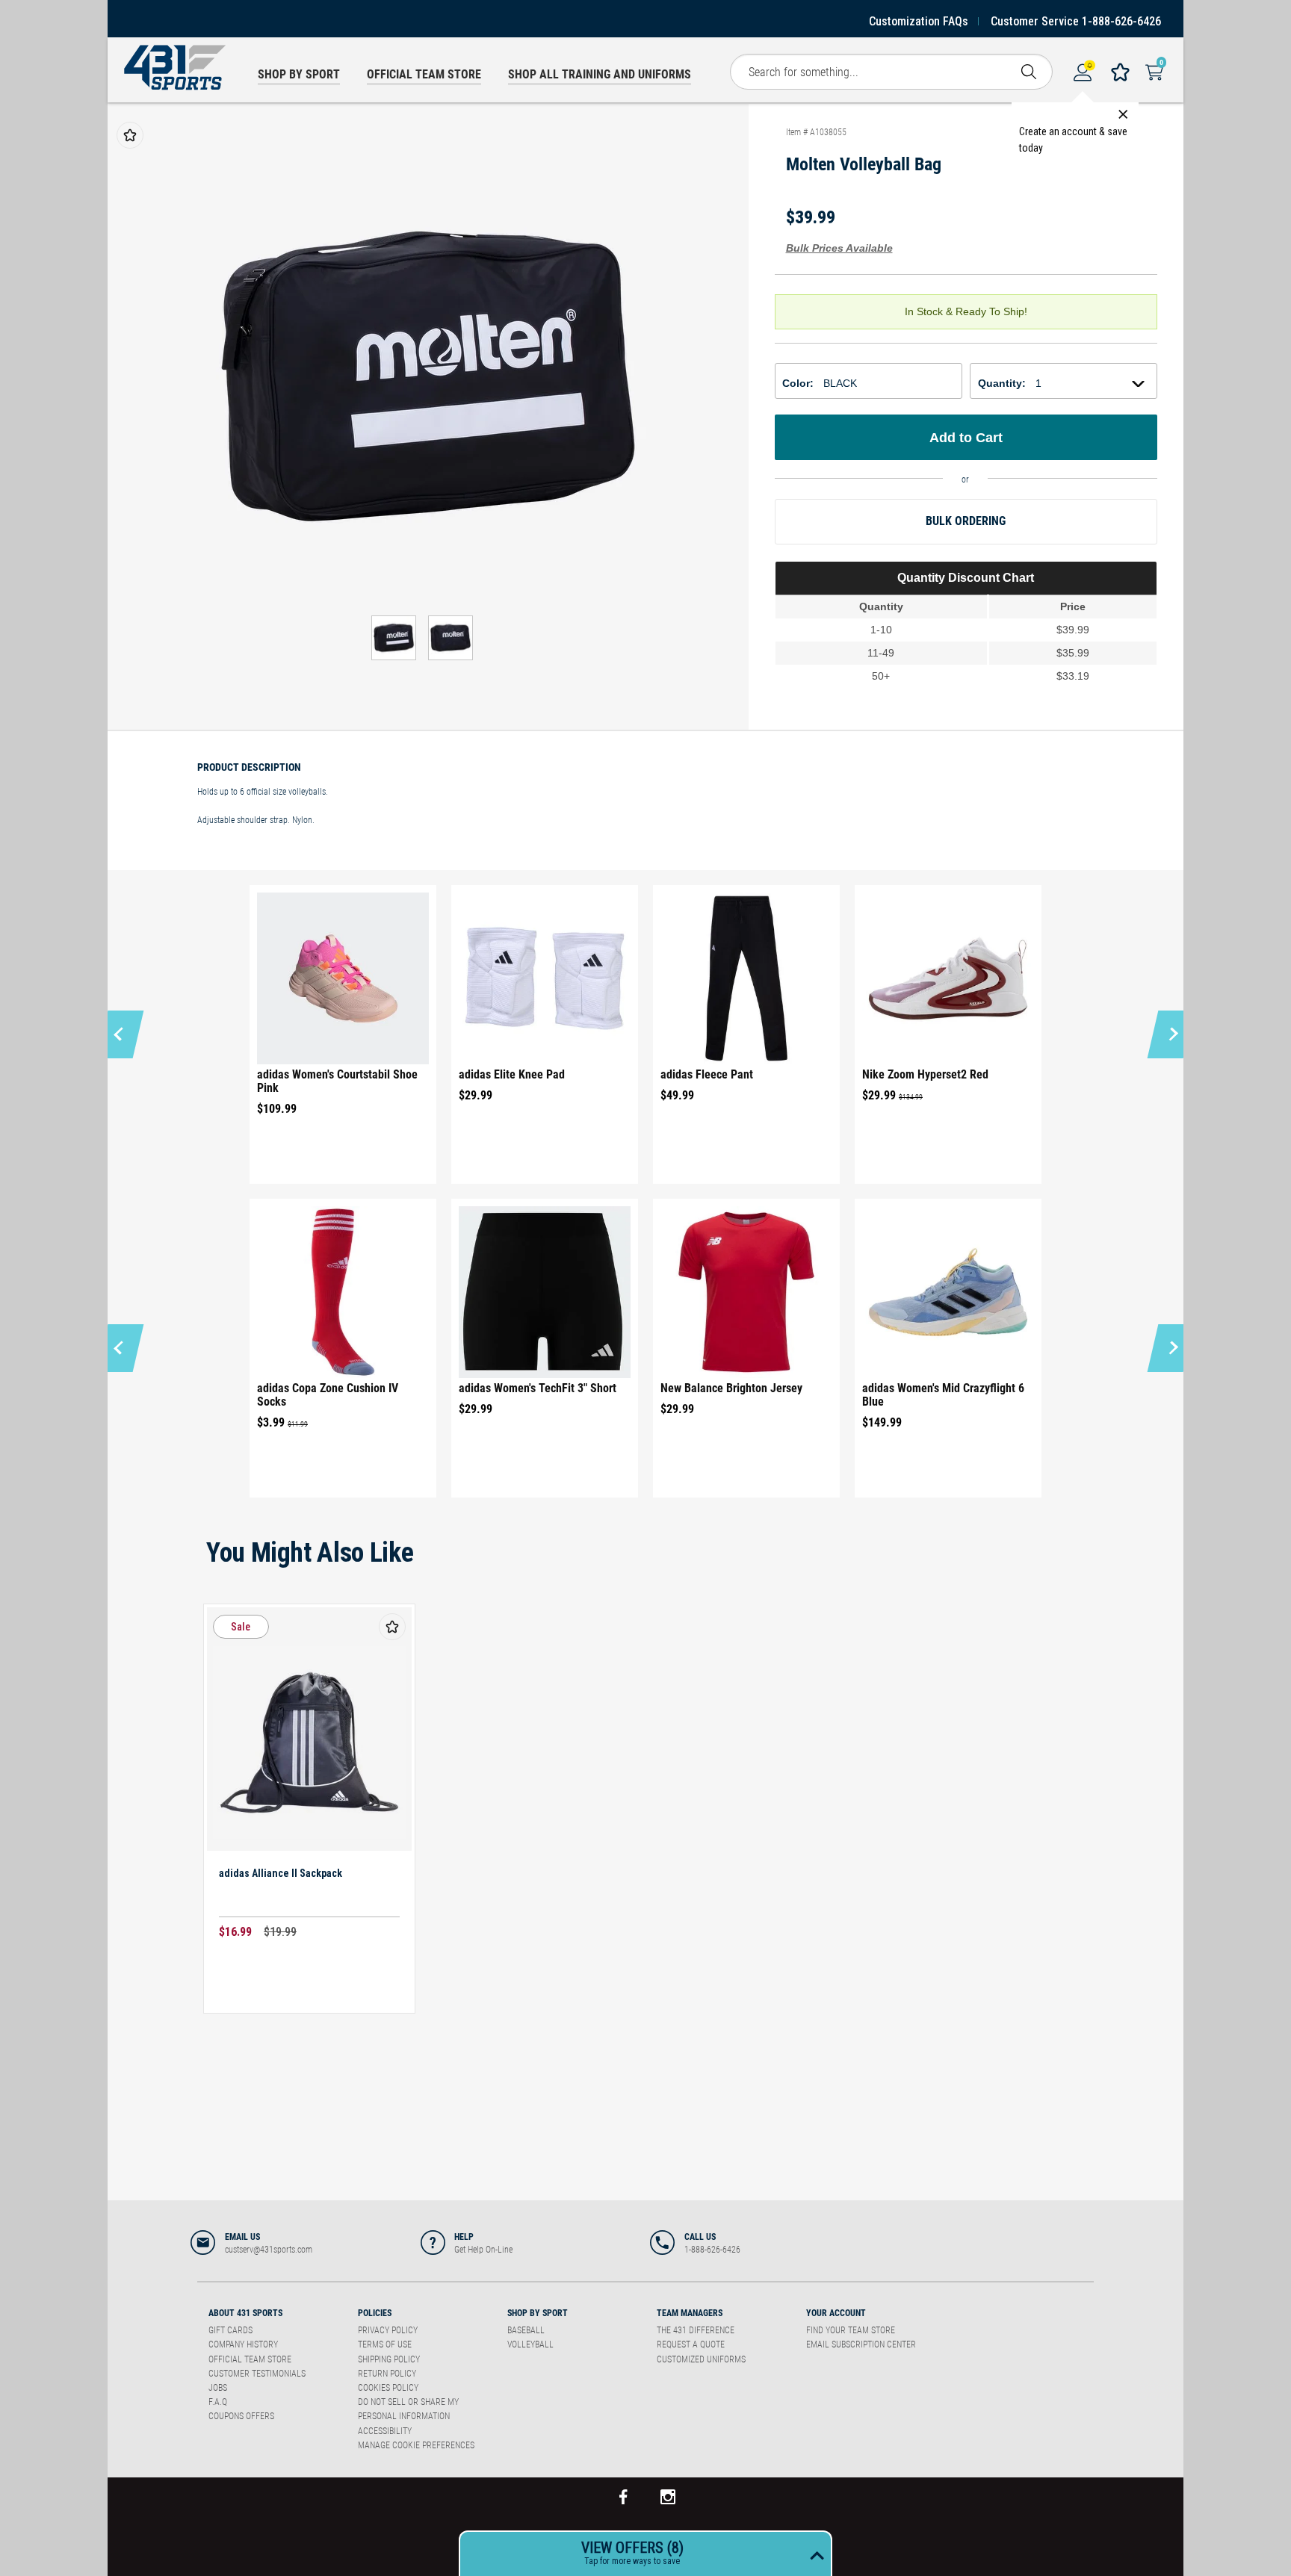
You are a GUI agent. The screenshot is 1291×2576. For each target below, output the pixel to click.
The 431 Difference (696, 2330)
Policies (375, 2313)
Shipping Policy (389, 2359)
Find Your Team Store (851, 2330)
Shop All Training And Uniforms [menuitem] (600, 74)
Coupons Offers (241, 2416)
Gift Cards (230, 2330)
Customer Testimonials (257, 2374)
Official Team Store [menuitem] (424, 74)
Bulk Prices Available (839, 248)
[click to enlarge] (428, 376)
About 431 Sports (245, 2313)
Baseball (526, 2330)
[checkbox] (130, 135)
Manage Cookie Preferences (416, 2445)
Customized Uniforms (701, 2359)
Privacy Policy (388, 2330)
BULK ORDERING (966, 521)
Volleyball (530, 2344)
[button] (121, 1034)
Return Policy (387, 2374)
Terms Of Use (385, 2344)
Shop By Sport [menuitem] (299, 74)
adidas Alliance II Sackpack (281, 1873)
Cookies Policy (388, 2388)
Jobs (218, 2388)
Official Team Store (250, 2359)
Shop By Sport (538, 2313)
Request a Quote (691, 2344)
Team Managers (690, 2313)
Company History (243, 2344)
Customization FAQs (919, 21)
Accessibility (385, 2431)
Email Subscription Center (861, 2344)
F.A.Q (218, 2402)
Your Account (836, 2313)
